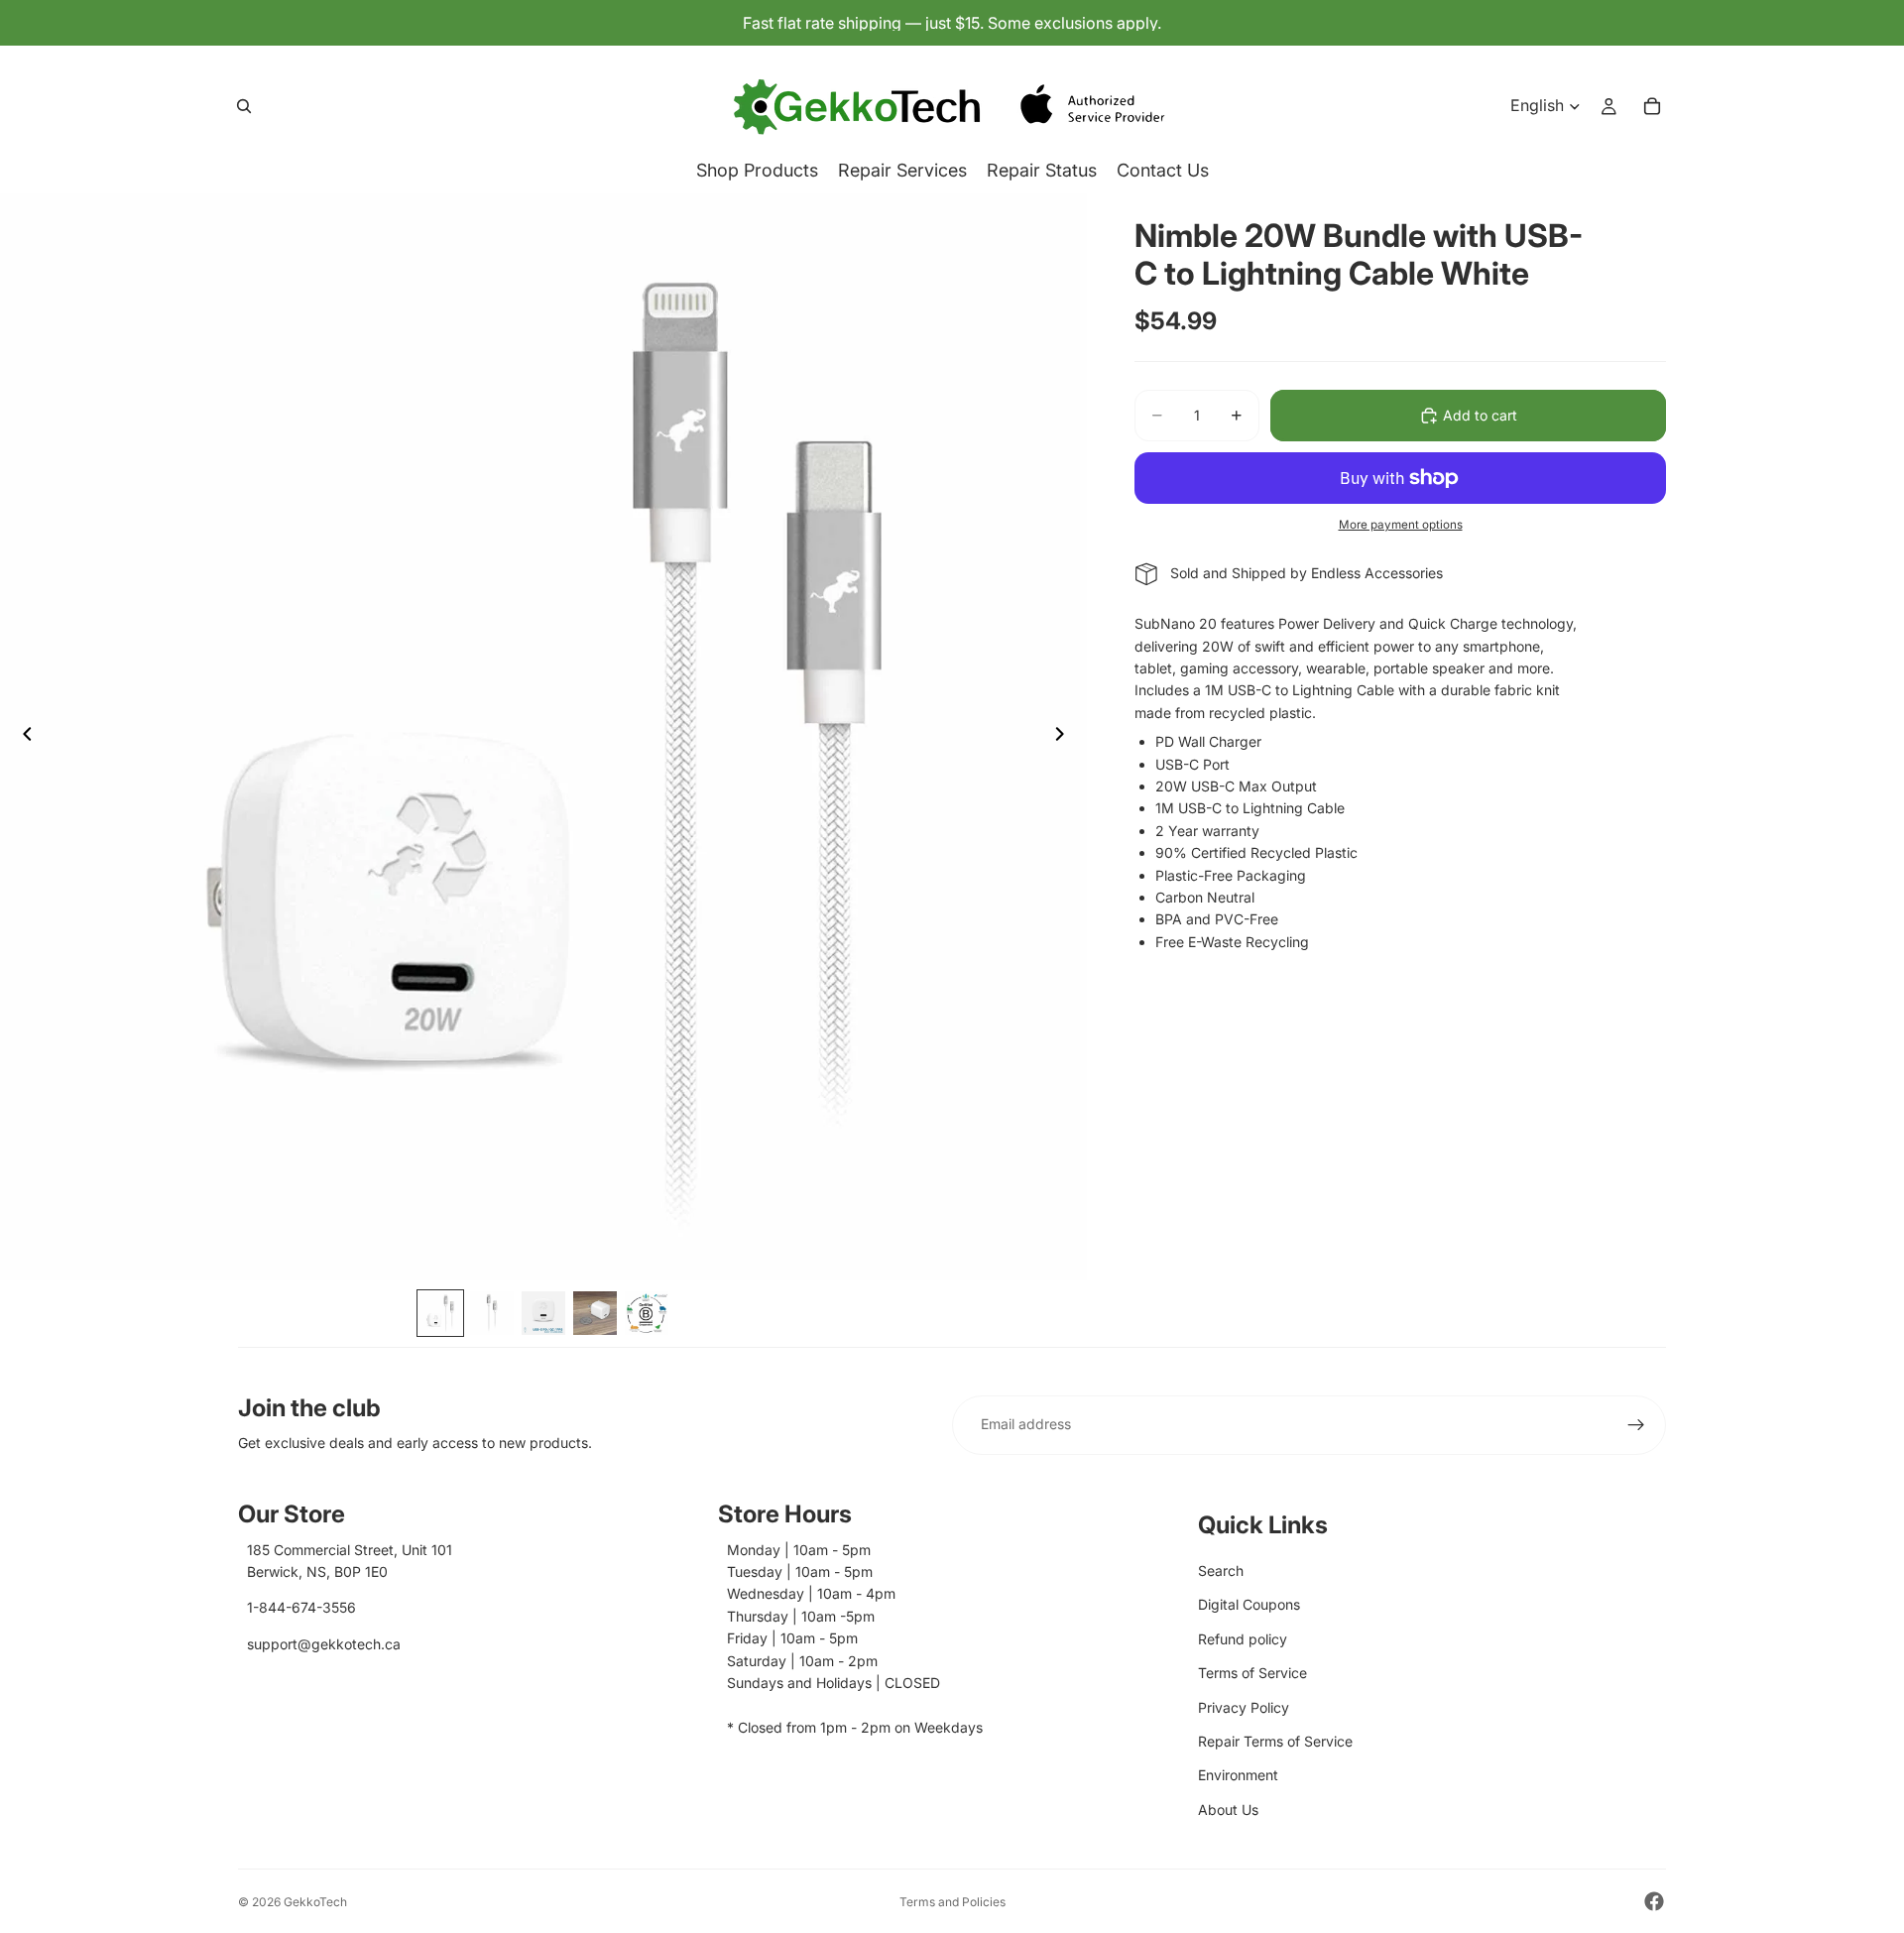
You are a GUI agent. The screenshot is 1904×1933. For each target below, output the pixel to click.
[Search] (244, 106)
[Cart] (1652, 106)
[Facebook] (1654, 1901)
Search (1221, 1571)
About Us (1228, 1810)
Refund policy (1243, 1639)
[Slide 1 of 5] (440, 1313)
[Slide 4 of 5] (595, 1313)
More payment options (1401, 525)
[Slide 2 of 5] (492, 1313)
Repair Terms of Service (1275, 1741)
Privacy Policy (1244, 1707)
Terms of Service (1252, 1673)
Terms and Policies (952, 1902)
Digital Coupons (1249, 1604)
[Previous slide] (22, 737)
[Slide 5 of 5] (647, 1313)
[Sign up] (1636, 1425)
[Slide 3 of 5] (543, 1313)
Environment (1238, 1775)
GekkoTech (315, 1902)
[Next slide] (1065, 737)
